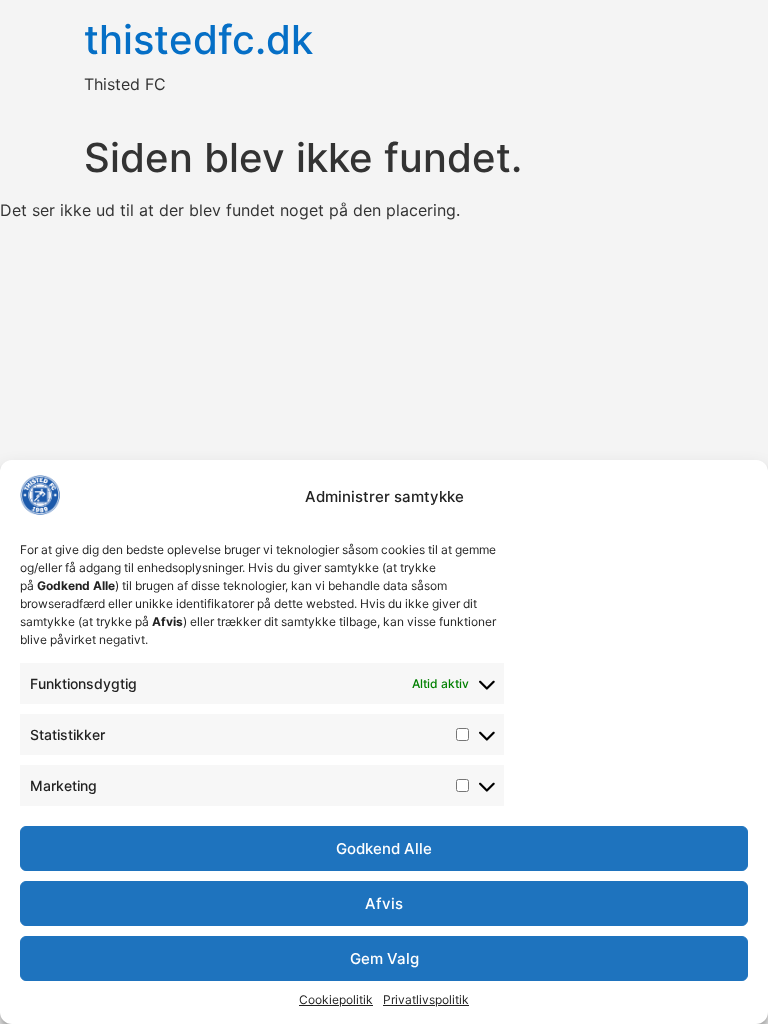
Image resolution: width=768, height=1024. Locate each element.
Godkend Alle (384, 848)
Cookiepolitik (336, 999)
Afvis (384, 903)
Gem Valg (384, 958)
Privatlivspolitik (426, 999)
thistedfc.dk (198, 39)
